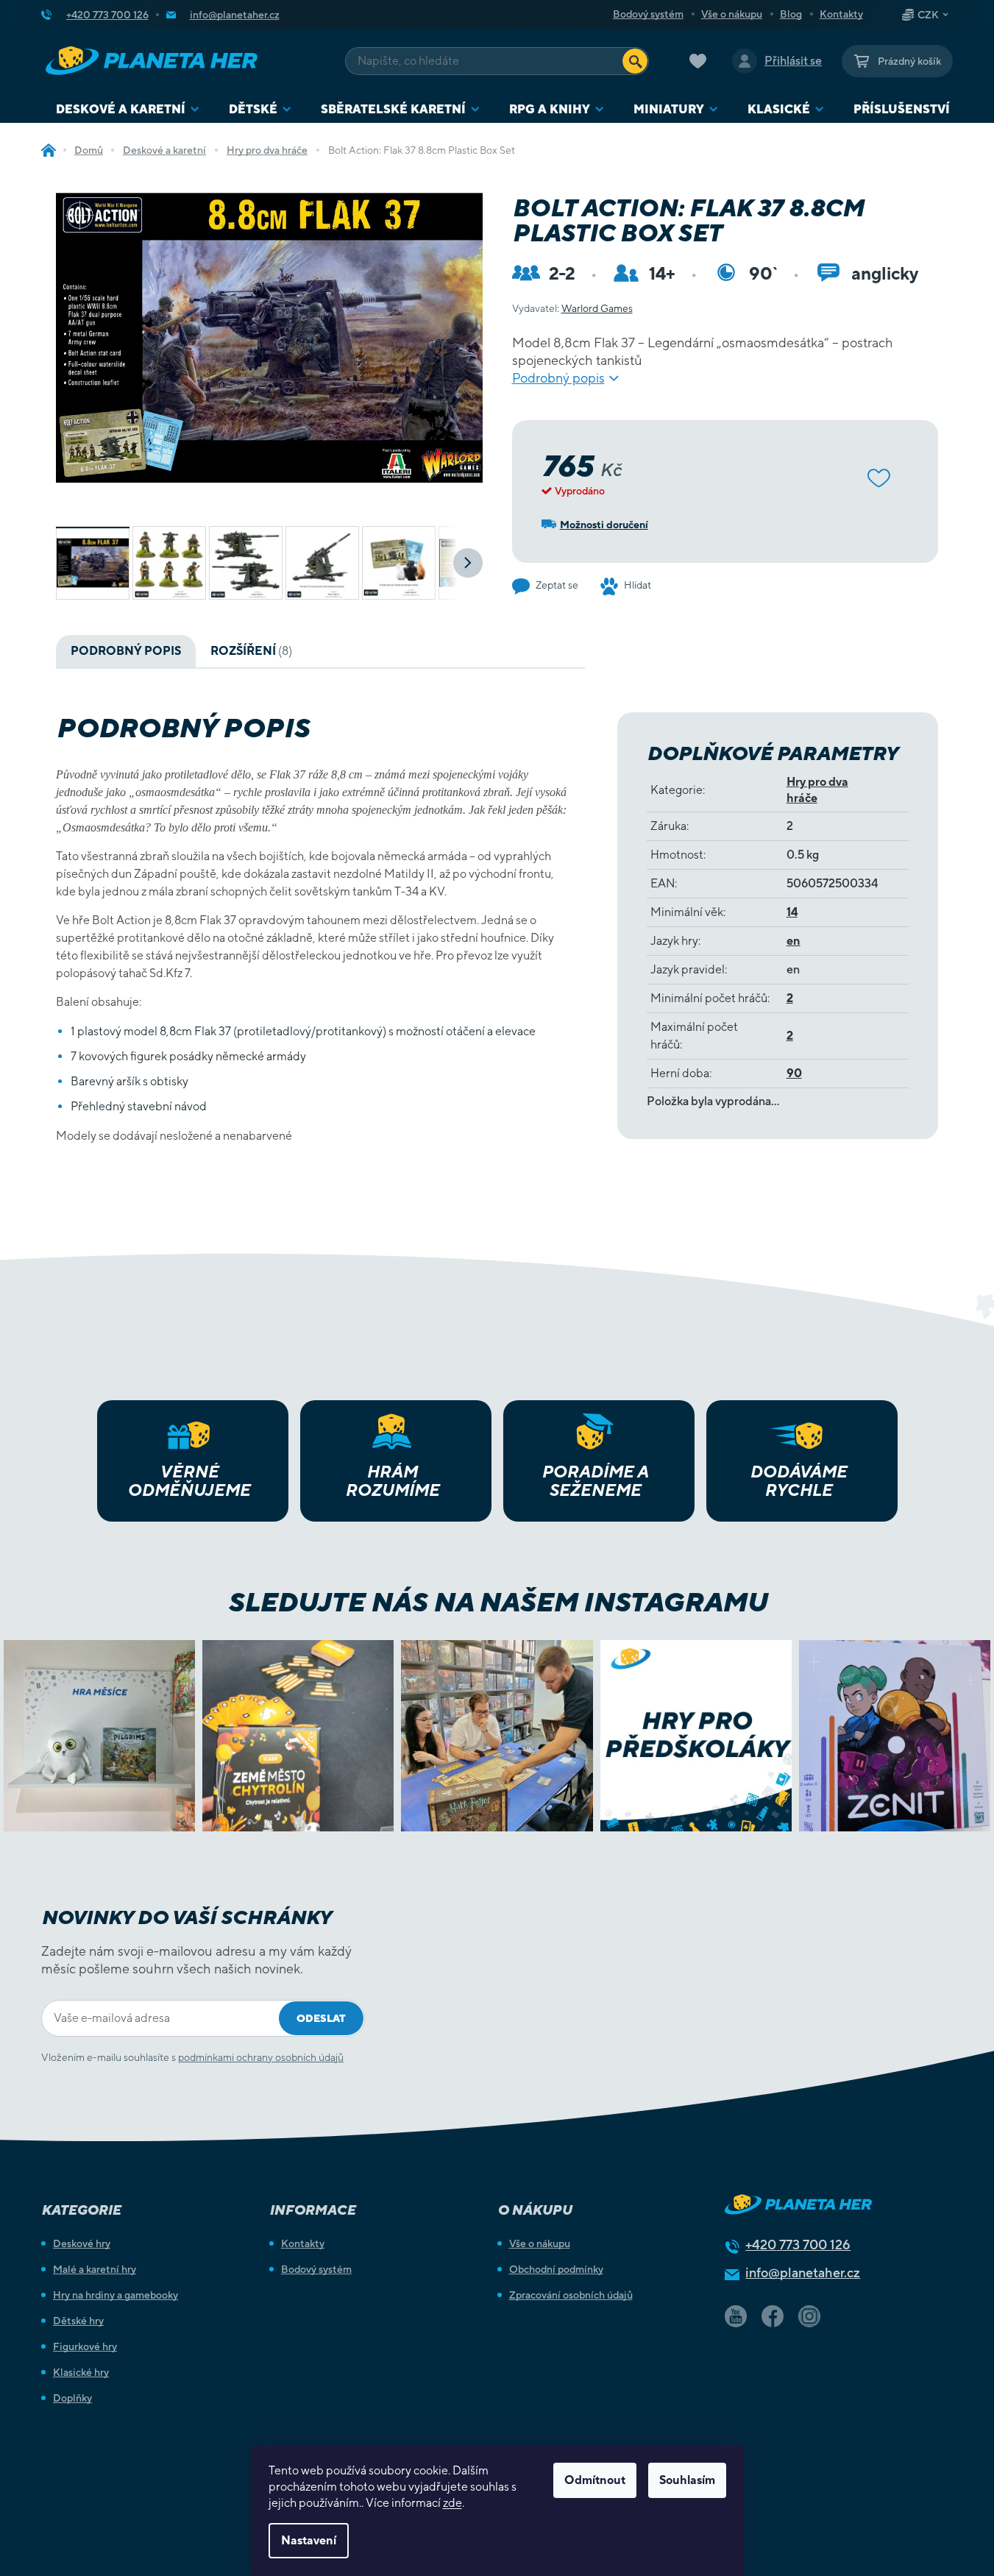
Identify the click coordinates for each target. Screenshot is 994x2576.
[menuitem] (128, 109)
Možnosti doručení (604, 525)
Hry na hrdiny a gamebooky (116, 2295)
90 (794, 1073)
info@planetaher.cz (803, 2272)
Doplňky (72, 2398)
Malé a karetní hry (95, 2269)
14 (792, 912)
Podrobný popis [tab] (126, 651)
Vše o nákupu (732, 14)
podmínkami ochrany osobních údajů (261, 2057)
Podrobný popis (558, 378)
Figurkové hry (85, 2346)
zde (452, 2503)
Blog (791, 14)
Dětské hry (78, 2321)
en (794, 941)
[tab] (251, 651)
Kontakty (841, 14)
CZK (928, 15)
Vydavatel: (572, 308)
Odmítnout (595, 2480)
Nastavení (309, 2540)
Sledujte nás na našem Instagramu (497, 1602)
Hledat (635, 61)
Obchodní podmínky (556, 2269)
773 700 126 (798, 2245)
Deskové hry (82, 2243)
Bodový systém (648, 14)
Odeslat (321, 2018)
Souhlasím (687, 2480)
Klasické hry (81, 2372)
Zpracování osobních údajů (571, 2295)
